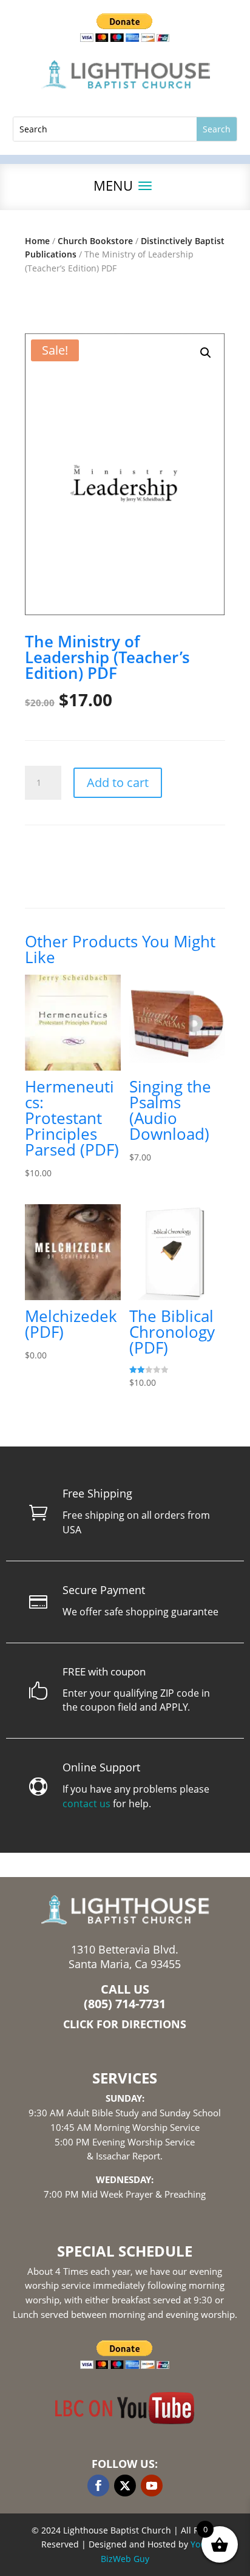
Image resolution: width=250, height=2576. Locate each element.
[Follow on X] (125, 2486)
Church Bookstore (95, 241)
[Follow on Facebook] (98, 2486)
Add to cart (118, 782)
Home (37, 241)
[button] (206, 353)
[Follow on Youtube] (152, 2486)
